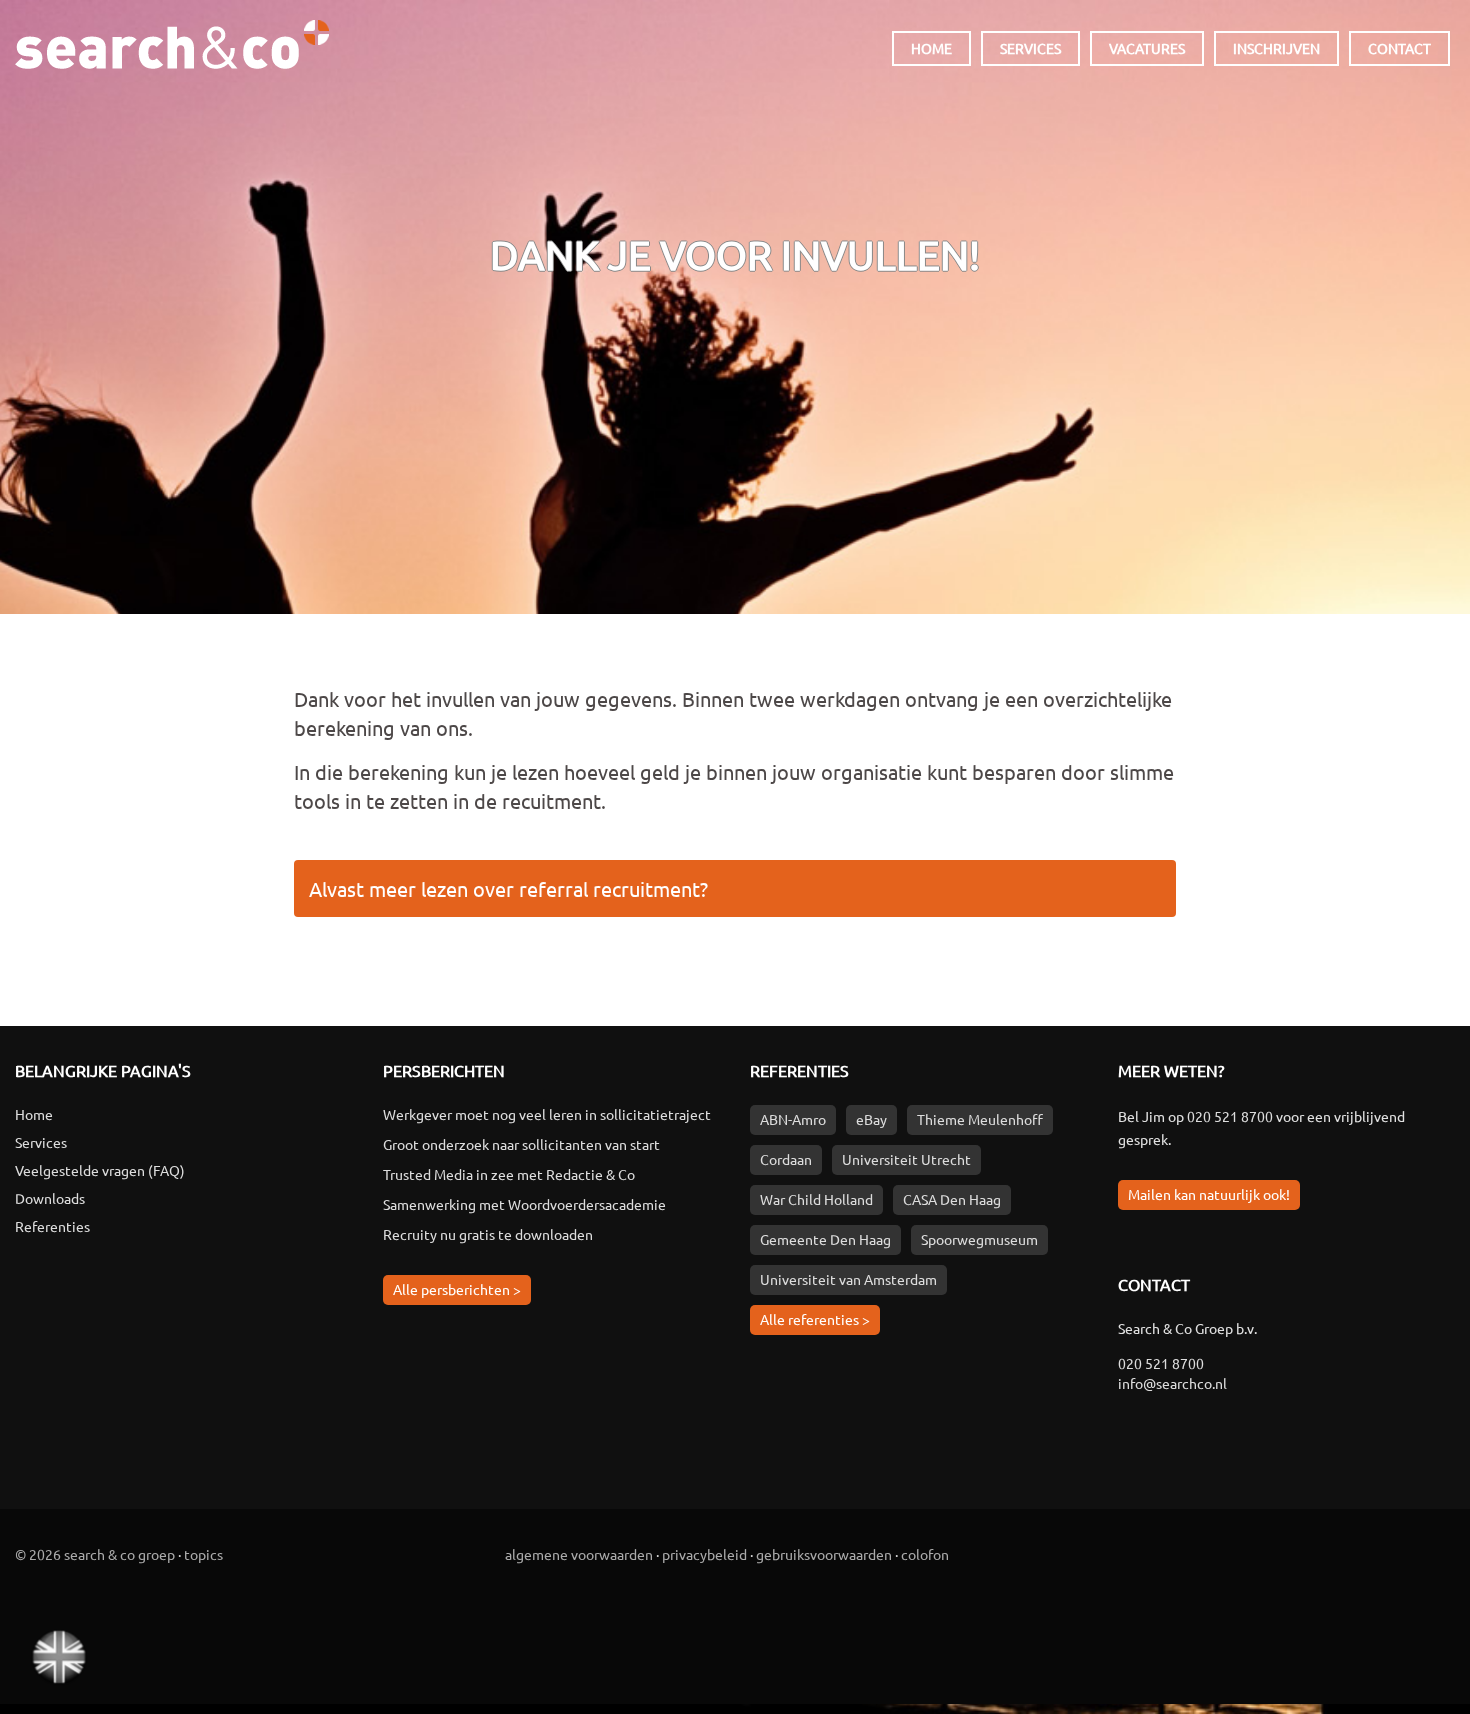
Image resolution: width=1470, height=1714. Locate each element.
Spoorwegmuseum (979, 1239)
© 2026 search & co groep (95, 1554)
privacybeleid (704, 1554)
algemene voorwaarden (579, 1554)
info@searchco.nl (1172, 1383)
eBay (871, 1119)
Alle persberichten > (457, 1289)
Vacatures (1147, 48)
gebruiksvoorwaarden (824, 1554)
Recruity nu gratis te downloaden (488, 1234)
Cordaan (786, 1159)
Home (931, 48)
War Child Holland (816, 1199)
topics (203, 1554)
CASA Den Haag (952, 1199)
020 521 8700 (1230, 1116)
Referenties (52, 1226)
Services (1030, 48)
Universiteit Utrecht (906, 1159)
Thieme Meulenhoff (980, 1119)
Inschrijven (1276, 48)
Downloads (50, 1198)
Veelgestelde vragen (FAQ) (100, 1170)
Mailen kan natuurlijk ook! (1209, 1194)
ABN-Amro (793, 1119)
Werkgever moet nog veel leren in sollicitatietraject (547, 1114)
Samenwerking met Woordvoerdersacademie (524, 1204)
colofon (925, 1554)
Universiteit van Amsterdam (848, 1279)
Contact (1399, 48)
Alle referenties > (815, 1319)
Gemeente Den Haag (825, 1239)
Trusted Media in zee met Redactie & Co (509, 1174)
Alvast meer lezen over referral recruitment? (508, 888)
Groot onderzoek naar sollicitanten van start (521, 1144)
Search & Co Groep (172, 37)
